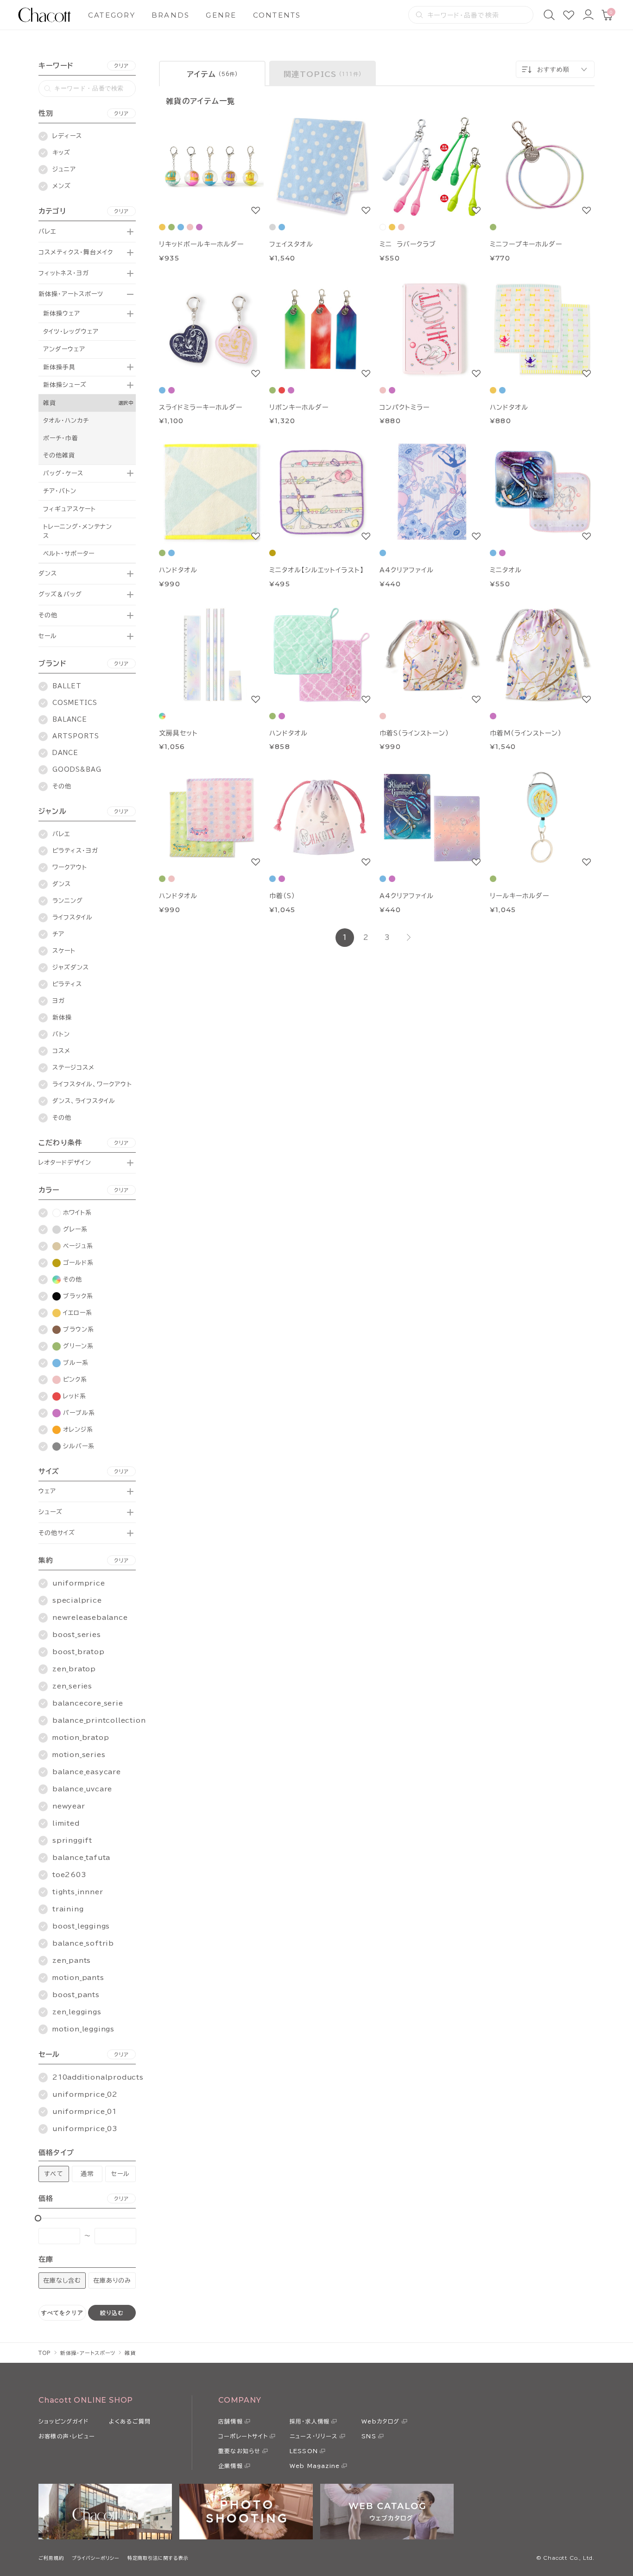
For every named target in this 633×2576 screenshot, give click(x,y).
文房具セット (178, 733)
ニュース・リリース (314, 2436)
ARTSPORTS (76, 736)
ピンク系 (75, 1380)
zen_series (72, 1686)
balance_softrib (83, 1943)
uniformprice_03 (85, 2129)
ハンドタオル (509, 407)
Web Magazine (315, 2466)
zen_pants (72, 1961)
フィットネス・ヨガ (64, 273)
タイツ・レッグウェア (71, 332)
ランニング (68, 901)
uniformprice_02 (85, 2094)
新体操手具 (59, 367)
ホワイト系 (77, 1213)
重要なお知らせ (239, 2451)
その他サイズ (57, 1533)
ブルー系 (76, 1363)
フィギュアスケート (70, 509)
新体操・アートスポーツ (71, 294)
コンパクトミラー (405, 407)
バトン (61, 1034)
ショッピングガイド (63, 2421)
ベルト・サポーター (69, 554)
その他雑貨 (59, 455)
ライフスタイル (73, 917)
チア (58, 934)
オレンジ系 (78, 1430)
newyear (69, 1806)
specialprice (77, 1600)
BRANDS (171, 15)
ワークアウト (70, 867)
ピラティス (67, 984)
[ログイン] (588, 15)
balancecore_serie (88, 1703)
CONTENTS (277, 15)
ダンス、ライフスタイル (84, 1101)
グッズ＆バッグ (60, 594)
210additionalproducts (98, 2077)
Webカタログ (380, 2421)
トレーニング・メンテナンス (78, 531)
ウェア (47, 1491)
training (68, 1909)
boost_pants (76, 1995)
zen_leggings (77, 2012)
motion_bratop (81, 1738)
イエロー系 (78, 1313)
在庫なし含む (62, 2281)
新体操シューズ (65, 385)
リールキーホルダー (519, 896)
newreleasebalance (90, 1618)
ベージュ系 (78, 1246)
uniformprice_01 (85, 2112)
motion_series (79, 1755)
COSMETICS (75, 703)
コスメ (61, 1051)
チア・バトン (60, 491)
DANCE (65, 753)
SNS (369, 2436)
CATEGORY (112, 15)
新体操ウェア (62, 314)
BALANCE (70, 720)
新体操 (62, 1018)
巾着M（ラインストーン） (526, 733)
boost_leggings (81, 1926)
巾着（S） (282, 896)
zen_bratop (74, 1669)
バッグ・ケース (63, 473)
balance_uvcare (82, 1789)
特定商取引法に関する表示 (158, 2558)
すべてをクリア (62, 2313)
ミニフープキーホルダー (526, 244)
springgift (72, 1840)
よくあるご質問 (130, 2421)
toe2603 (70, 1875)
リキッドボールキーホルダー (202, 244)
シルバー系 (79, 1446)
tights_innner (78, 1892)
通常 (87, 2174)
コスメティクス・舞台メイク (76, 252)
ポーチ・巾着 (61, 438)
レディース (67, 136)
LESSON (304, 2451)
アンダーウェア (64, 349)
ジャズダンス (71, 968)
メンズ (62, 186)
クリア (121, 66)
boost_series (77, 1635)
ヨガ (59, 1001)
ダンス (48, 574)
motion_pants (78, 1978)
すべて (54, 2174)
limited (66, 1823)
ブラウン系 (79, 1329)
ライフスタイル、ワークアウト (92, 1084)
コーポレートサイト (243, 2436)
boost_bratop (79, 1652)
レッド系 (75, 1396)
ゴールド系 (78, 1263)
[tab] (212, 73)
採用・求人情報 (310, 2421)
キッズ (61, 153)
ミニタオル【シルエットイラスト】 (316, 570)
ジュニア (64, 169)
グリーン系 (78, 1346)
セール (48, 636)
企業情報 (231, 2466)
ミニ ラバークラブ (408, 244)
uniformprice (79, 1583)
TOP (45, 2353)
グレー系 (75, 1229)
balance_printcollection (99, 1720)
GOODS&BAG (77, 770)
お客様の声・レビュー (67, 2436)
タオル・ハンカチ (66, 421)
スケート (64, 951)
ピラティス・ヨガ (75, 851)
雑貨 (50, 403)
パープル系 (79, 1413)
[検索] (549, 15)
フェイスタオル (291, 244)
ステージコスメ (73, 1068)
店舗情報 (231, 2421)
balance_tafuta (81, 1858)
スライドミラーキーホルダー (201, 407)
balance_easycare (87, 1772)
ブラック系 (78, 1296)
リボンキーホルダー (299, 407)
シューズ (51, 1512)
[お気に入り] (569, 15)
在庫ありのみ (112, 2281)
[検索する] (419, 15)
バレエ (47, 232)
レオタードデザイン (65, 1163)
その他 (48, 615)
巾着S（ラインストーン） (414, 733)
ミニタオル (506, 570)
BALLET (67, 686)
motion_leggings (83, 2029)
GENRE (221, 15)
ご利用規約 (51, 2558)
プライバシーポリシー (96, 2558)
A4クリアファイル (407, 570)
